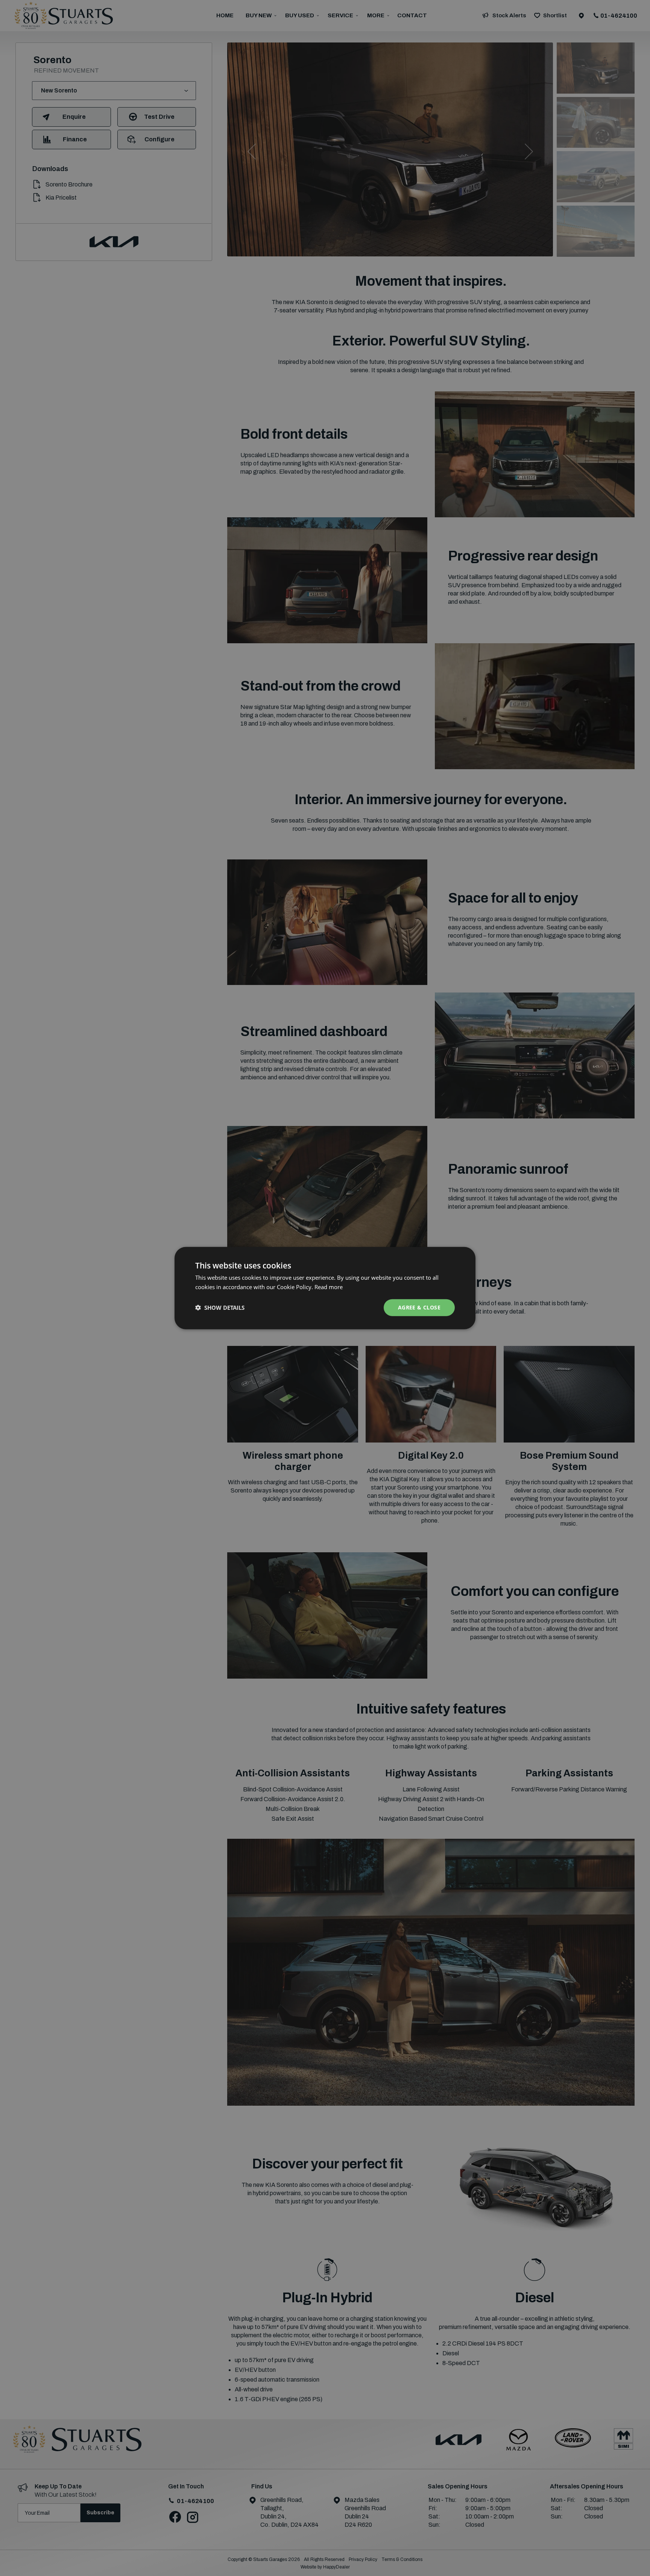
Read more (329, 1287)
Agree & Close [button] (419, 1307)
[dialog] (325, 1288)
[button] (220, 1308)
